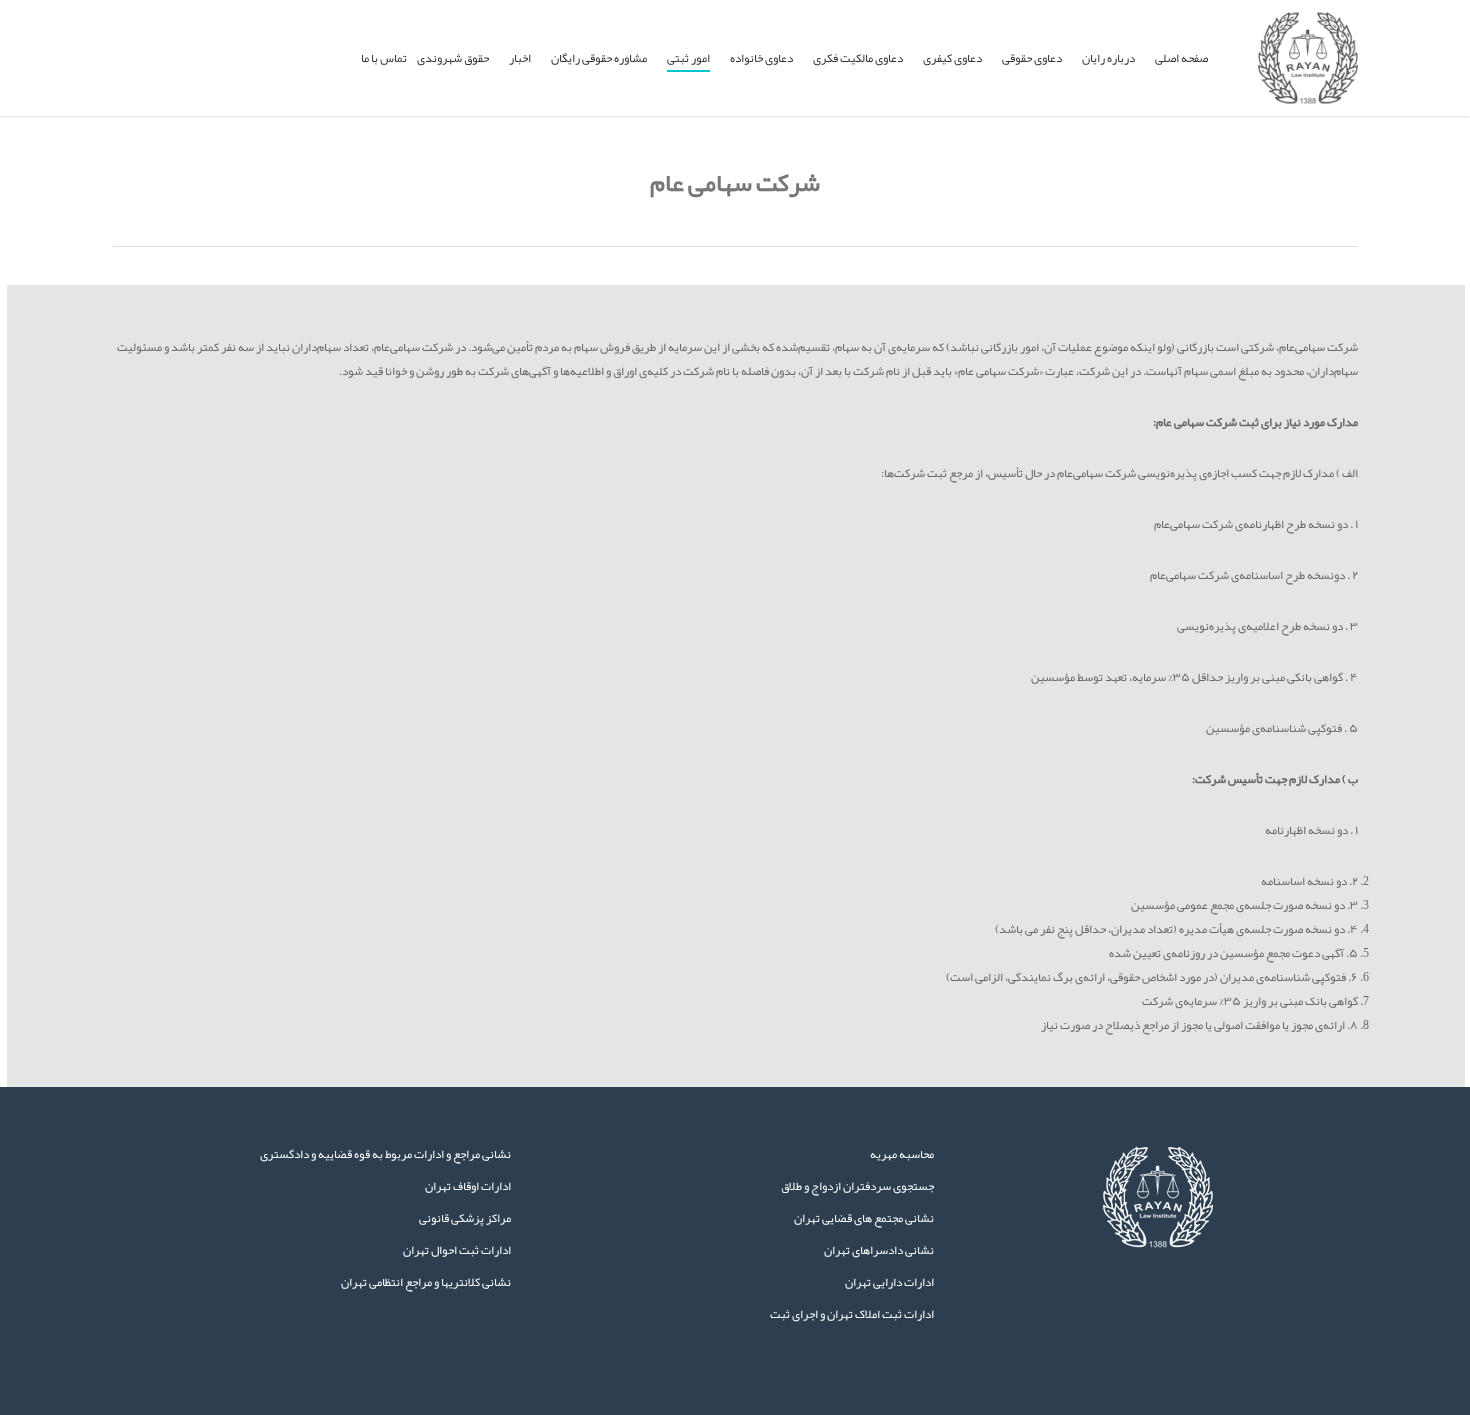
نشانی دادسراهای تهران (879, 1250)
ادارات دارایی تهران (889, 1282)
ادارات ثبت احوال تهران (457, 1250)
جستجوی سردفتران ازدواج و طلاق (857, 1186)
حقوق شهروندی (453, 58)
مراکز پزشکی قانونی (465, 1218)
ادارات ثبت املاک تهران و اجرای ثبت (852, 1314)
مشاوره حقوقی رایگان (599, 58)
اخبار (520, 58)
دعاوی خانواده (761, 58)
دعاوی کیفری (952, 58)
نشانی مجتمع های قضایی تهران (864, 1218)
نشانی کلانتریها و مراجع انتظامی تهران (426, 1282)
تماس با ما (384, 58)
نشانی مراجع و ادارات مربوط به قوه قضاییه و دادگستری (385, 1154)
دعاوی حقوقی (1032, 58)
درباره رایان (1108, 58)
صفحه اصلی (1181, 58)
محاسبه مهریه (902, 1154)
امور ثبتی (688, 58)
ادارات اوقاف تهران (468, 1186)
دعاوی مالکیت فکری (858, 58)
